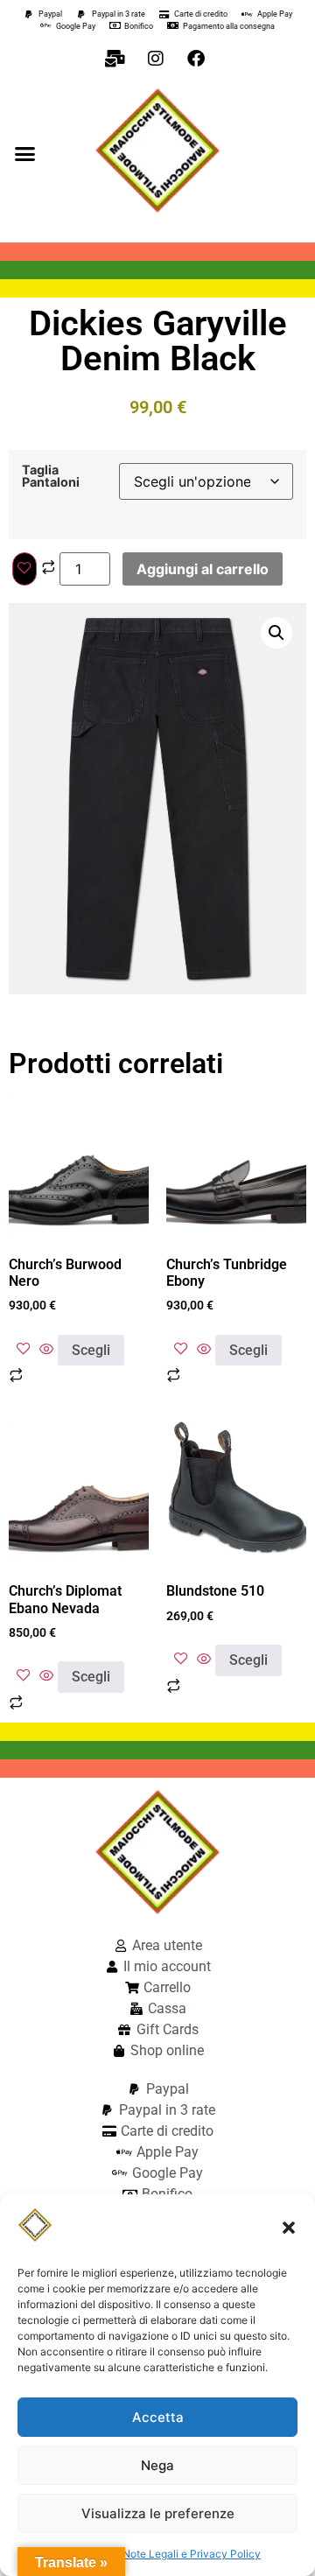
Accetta (158, 2417)
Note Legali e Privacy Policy (192, 2554)
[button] (289, 2228)
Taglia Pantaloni (51, 477)
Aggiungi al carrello (203, 569)
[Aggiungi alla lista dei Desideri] (24, 569)
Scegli (91, 1350)
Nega (157, 2465)
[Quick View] (46, 1350)
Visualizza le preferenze (158, 2513)
